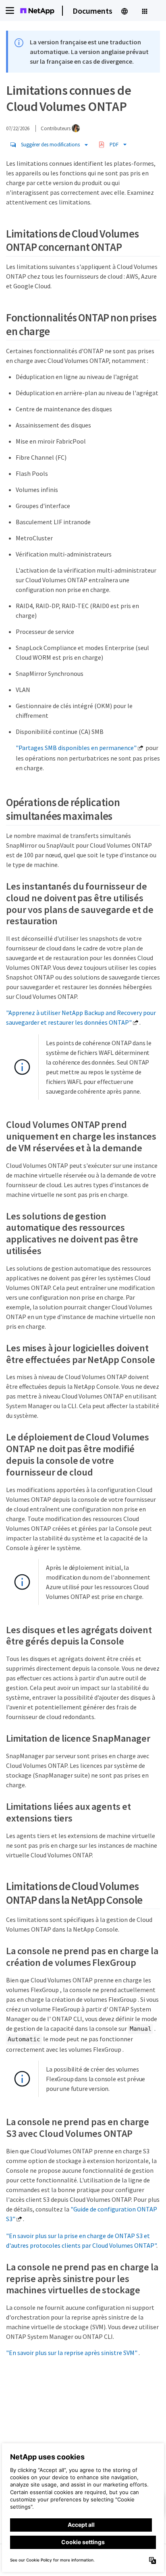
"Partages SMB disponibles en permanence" (76, 748)
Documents (92, 11)
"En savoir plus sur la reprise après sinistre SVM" (72, 2353)
